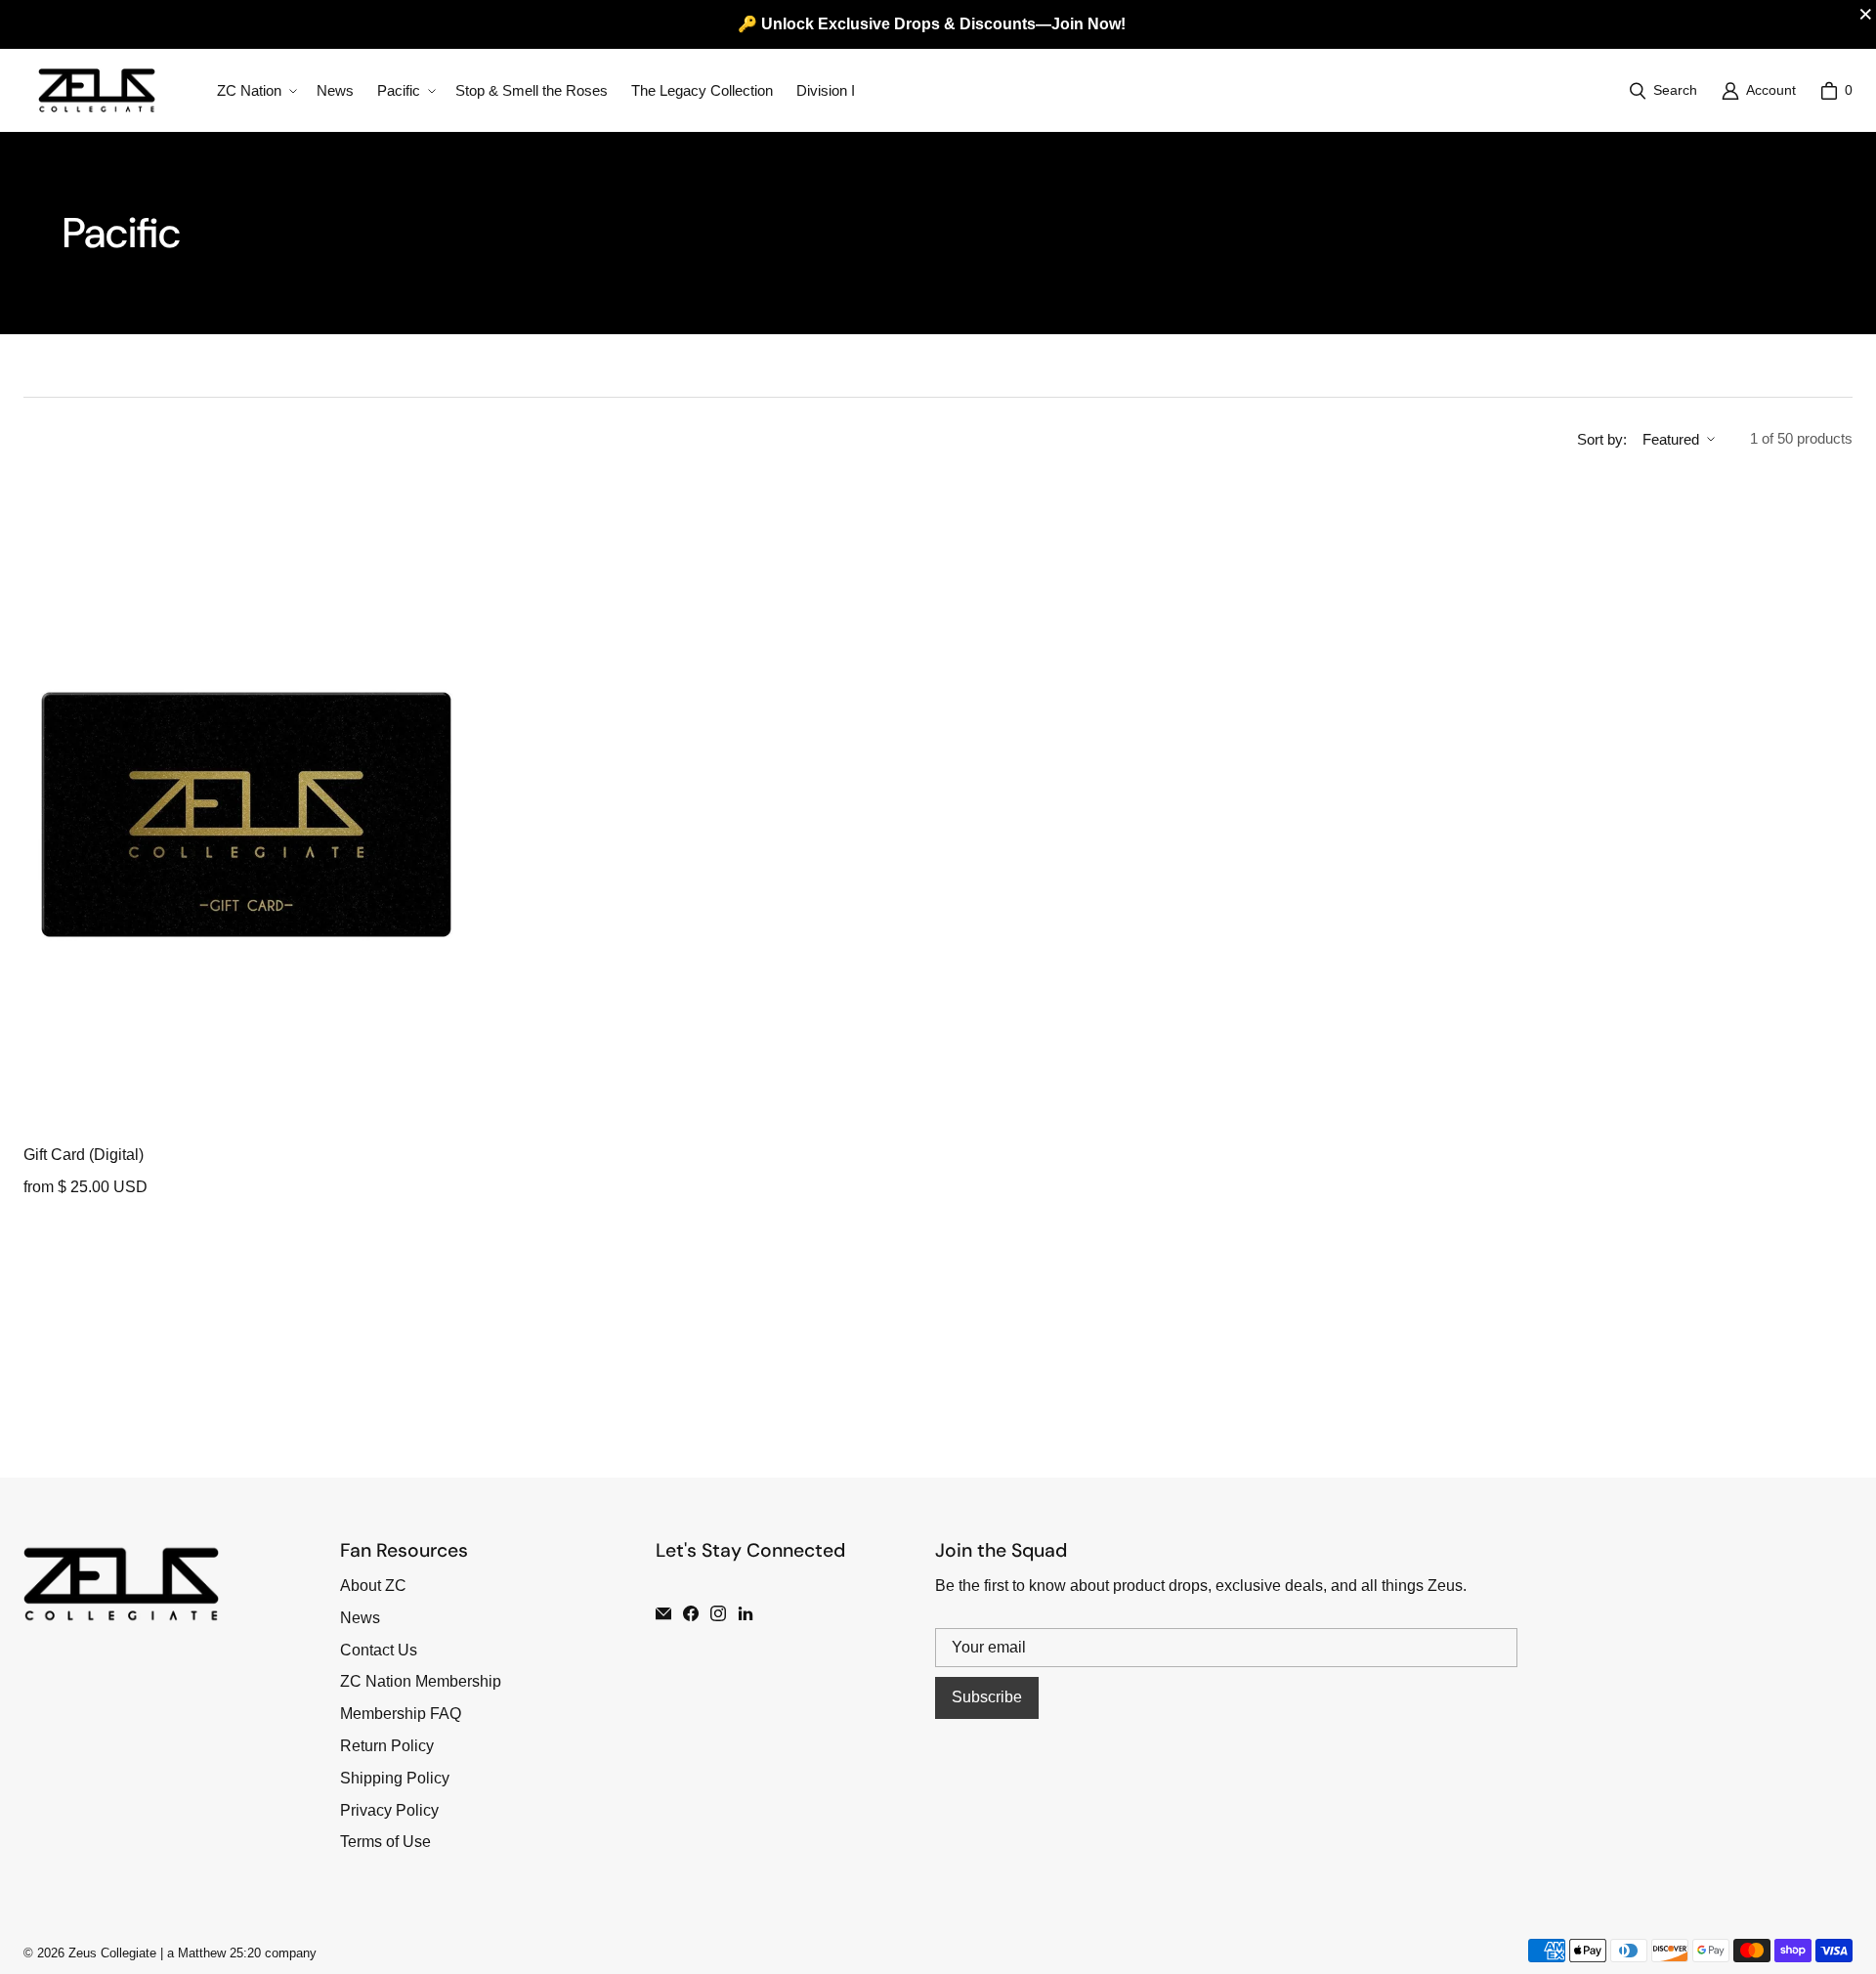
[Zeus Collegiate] (97, 90)
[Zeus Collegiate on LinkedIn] (746, 1613)
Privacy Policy (389, 1810)
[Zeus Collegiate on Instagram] (718, 1613)
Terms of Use (385, 1842)
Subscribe (987, 1697)
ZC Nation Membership (421, 1681)
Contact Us (379, 1650)
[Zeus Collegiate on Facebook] (691, 1613)
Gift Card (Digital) (84, 1155)
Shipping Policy (395, 1778)
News (360, 1618)
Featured (1671, 439)
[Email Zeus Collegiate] (663, 1613)
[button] (255, 91)
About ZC (373, 1586)
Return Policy (387, 1746)
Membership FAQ (401, 1714)
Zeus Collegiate (112, 1953)
